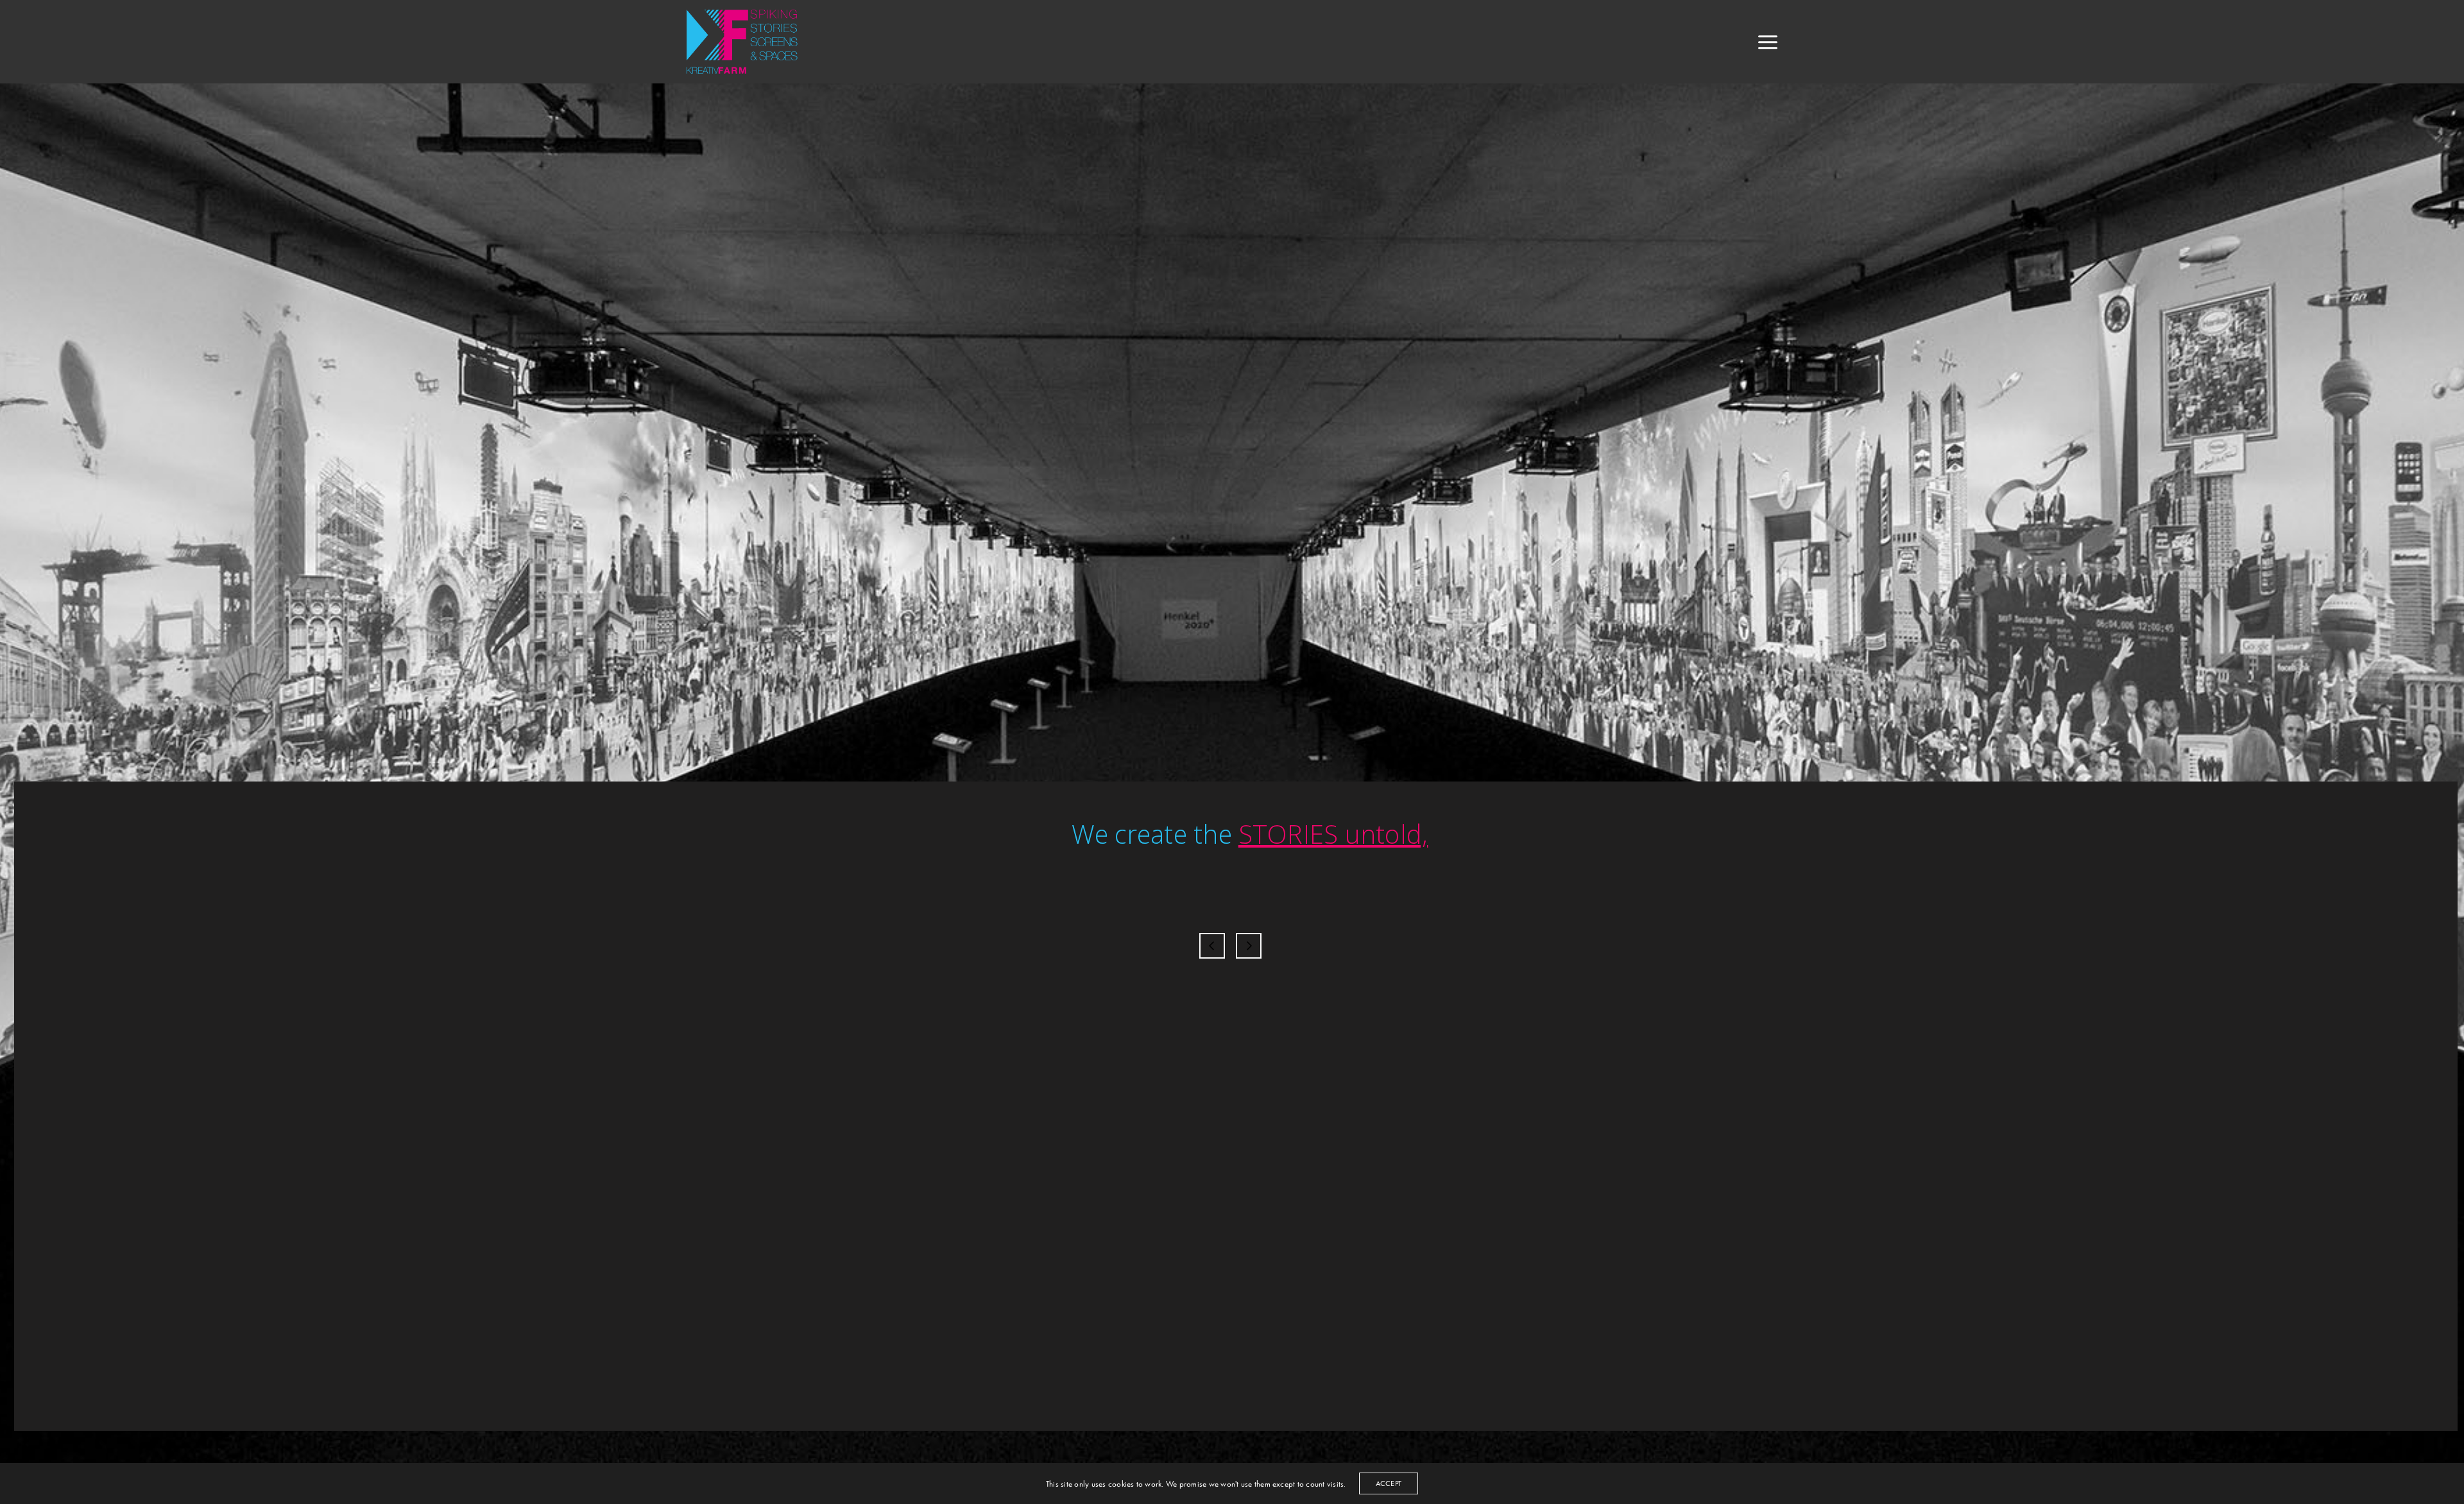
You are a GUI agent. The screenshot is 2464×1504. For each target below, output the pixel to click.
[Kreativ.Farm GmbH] (748, 42)
